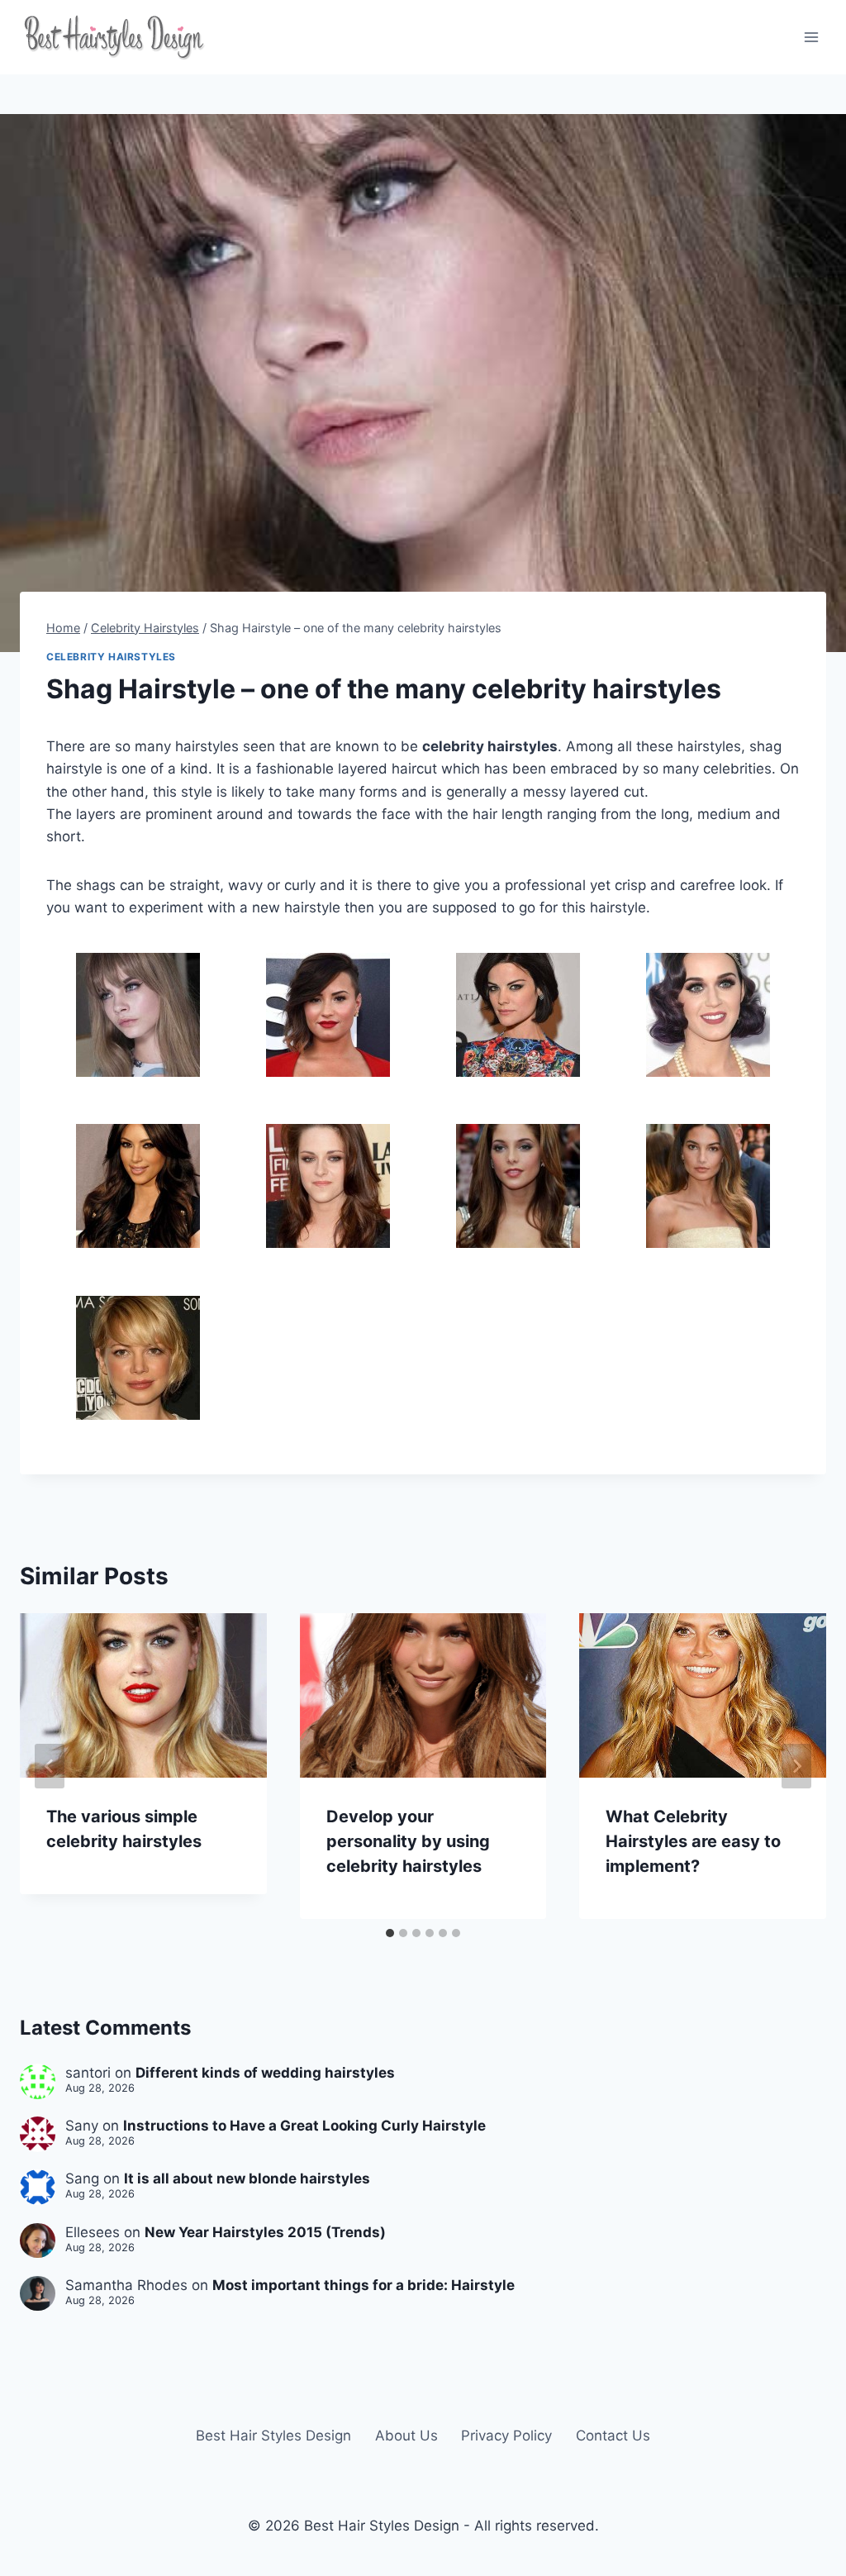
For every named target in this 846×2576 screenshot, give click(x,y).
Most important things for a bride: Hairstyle (364, 2285)
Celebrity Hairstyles (111, 657)
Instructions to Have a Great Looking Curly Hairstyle (304, 2126)
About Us (406, 2436)
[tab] (390, 1933)
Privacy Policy (506, 2436)
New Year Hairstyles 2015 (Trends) (265, 2232)
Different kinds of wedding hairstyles (265, 2073)
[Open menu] (811, 37)
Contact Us (613, 2436)
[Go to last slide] (50, 1766)
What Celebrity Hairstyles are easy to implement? (693, 1841)
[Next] (796, 1766)
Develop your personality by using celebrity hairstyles (408, 1841)
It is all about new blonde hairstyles (247, 2178)
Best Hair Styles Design (273, 2436)
